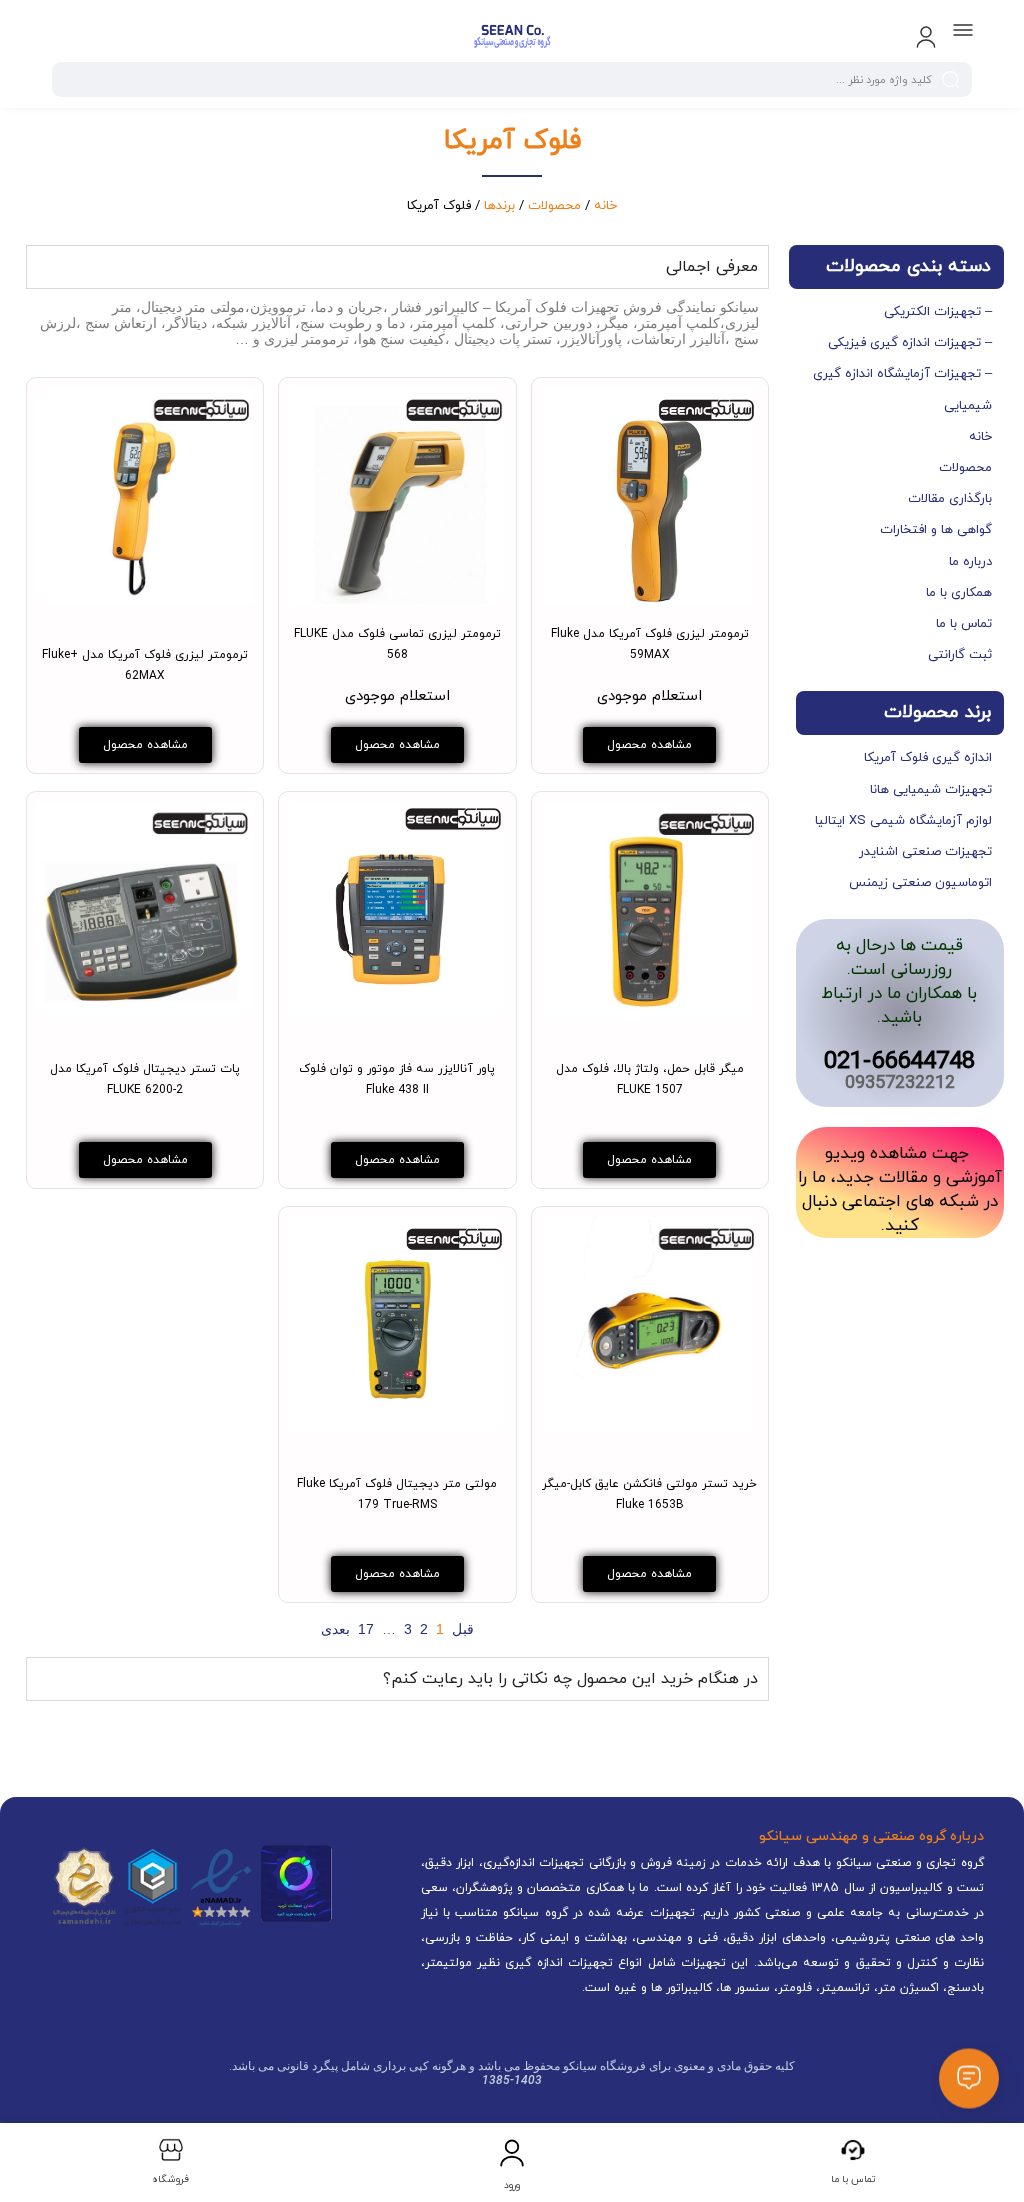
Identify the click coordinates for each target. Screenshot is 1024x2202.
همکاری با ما (959, 593)
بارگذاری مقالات (950, 499)
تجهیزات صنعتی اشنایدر (925, 852)
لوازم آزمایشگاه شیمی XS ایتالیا (903, 821)
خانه (605, 206)
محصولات (554, 206)
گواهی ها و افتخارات (936, 530)
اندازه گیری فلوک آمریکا (928, 758)
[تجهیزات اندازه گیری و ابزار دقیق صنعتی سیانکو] (512, 38)
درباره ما (970, 562)
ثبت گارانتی (960, 655)
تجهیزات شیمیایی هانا (931, 790)
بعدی (335, 1629)
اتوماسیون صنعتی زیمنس (920, 883)
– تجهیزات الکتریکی (938, 312)
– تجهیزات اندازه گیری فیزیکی (910, 343)
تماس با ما (964, 624)
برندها (499, 206)
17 (366, 1629)
